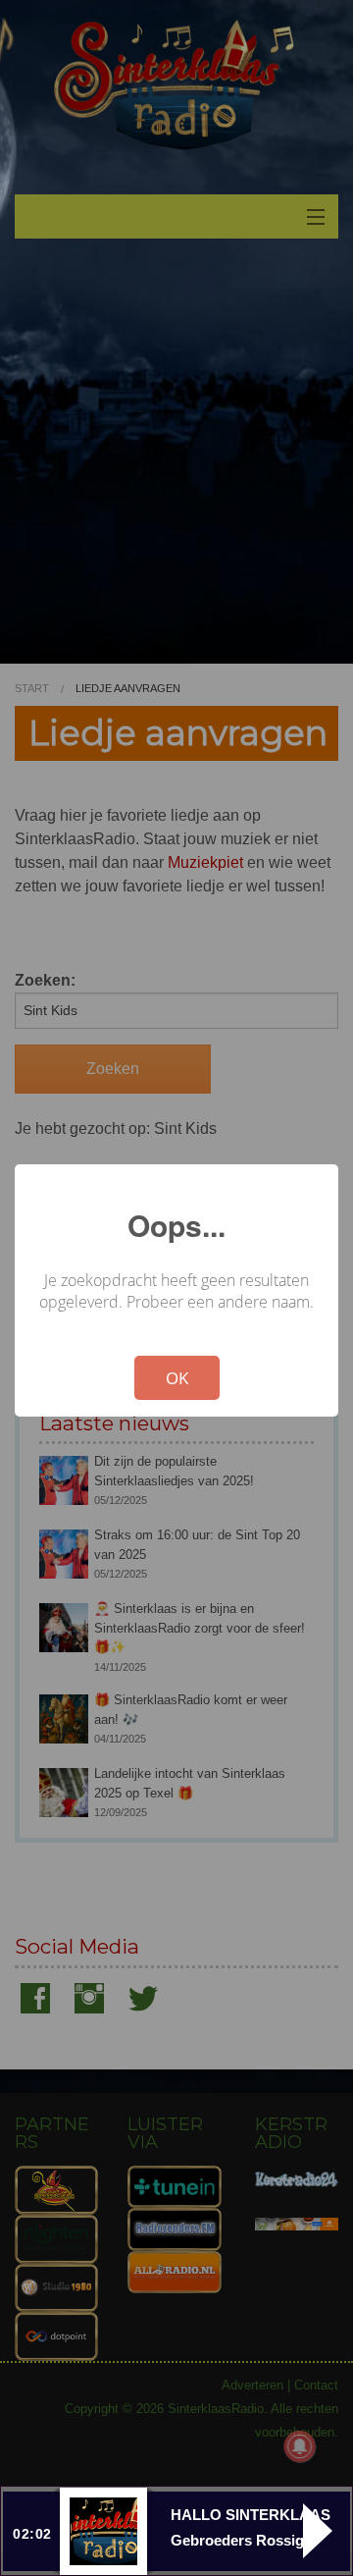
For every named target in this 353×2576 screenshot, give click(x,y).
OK (177, 1378)
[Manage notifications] (300, 2446)
